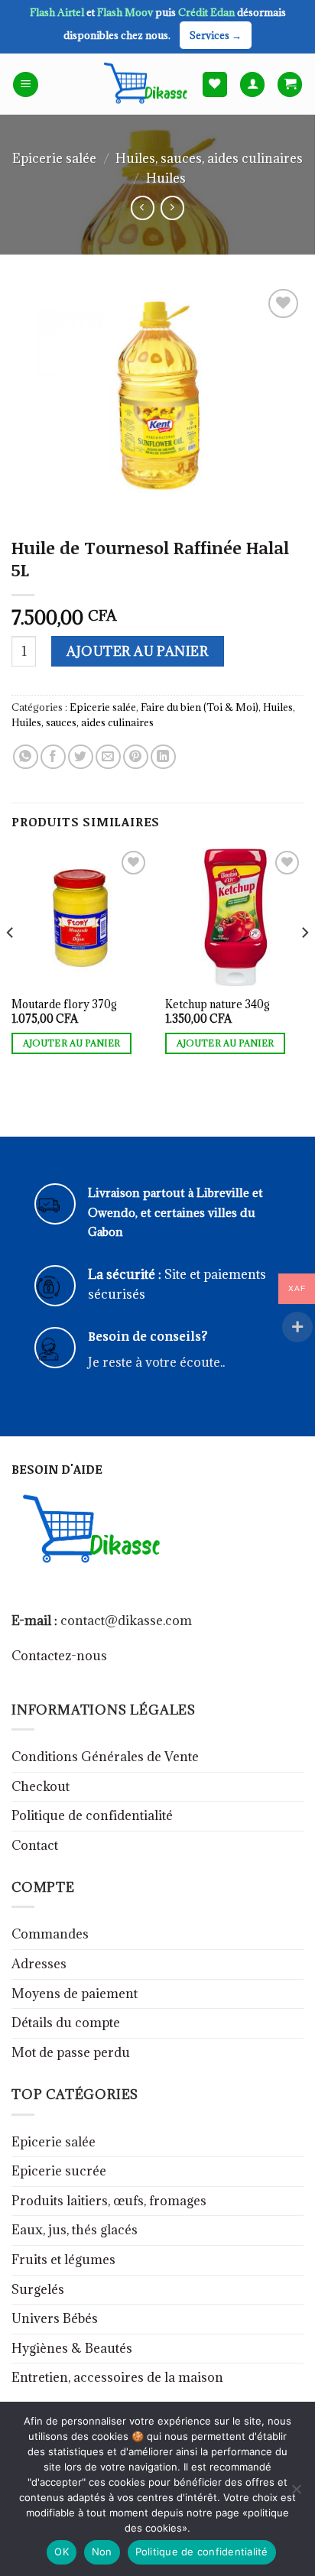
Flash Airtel (58, 12)
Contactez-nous (59, 1656)
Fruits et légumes (63, 2260)
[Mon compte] (252, 84)
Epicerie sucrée (59, 2171)
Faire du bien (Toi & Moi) (200, 707)
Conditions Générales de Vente (105, 1757)
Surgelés (38, 2289)
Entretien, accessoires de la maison (117, 2377)
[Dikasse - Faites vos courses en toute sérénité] (143, 84)
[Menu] (26, 84)
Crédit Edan (208, 12)
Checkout (41, 1786)
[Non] (296, 2493)
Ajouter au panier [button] (72, 1043)
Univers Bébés (55, 2318)
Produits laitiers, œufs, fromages (109, 2201)
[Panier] (290, 84)
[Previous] (11, 964)
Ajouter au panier (137, 651)
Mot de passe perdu (71, 2052)
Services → (216, 35)
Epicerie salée (54, 158)
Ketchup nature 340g (218, 1004)
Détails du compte (66, 2023)
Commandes (50, 1934)
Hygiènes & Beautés (72, 2348)
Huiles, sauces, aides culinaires (209, 158)
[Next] (304, 964)
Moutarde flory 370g (64, 1004)
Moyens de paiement (75, 1994)
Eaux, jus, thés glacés (75, 2230)
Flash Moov (126, 12)
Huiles (166, 178)
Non (102, 2552)
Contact (35, 1845)
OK (62, 2552)
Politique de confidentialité (92, 1815)
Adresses (39, 1964)
